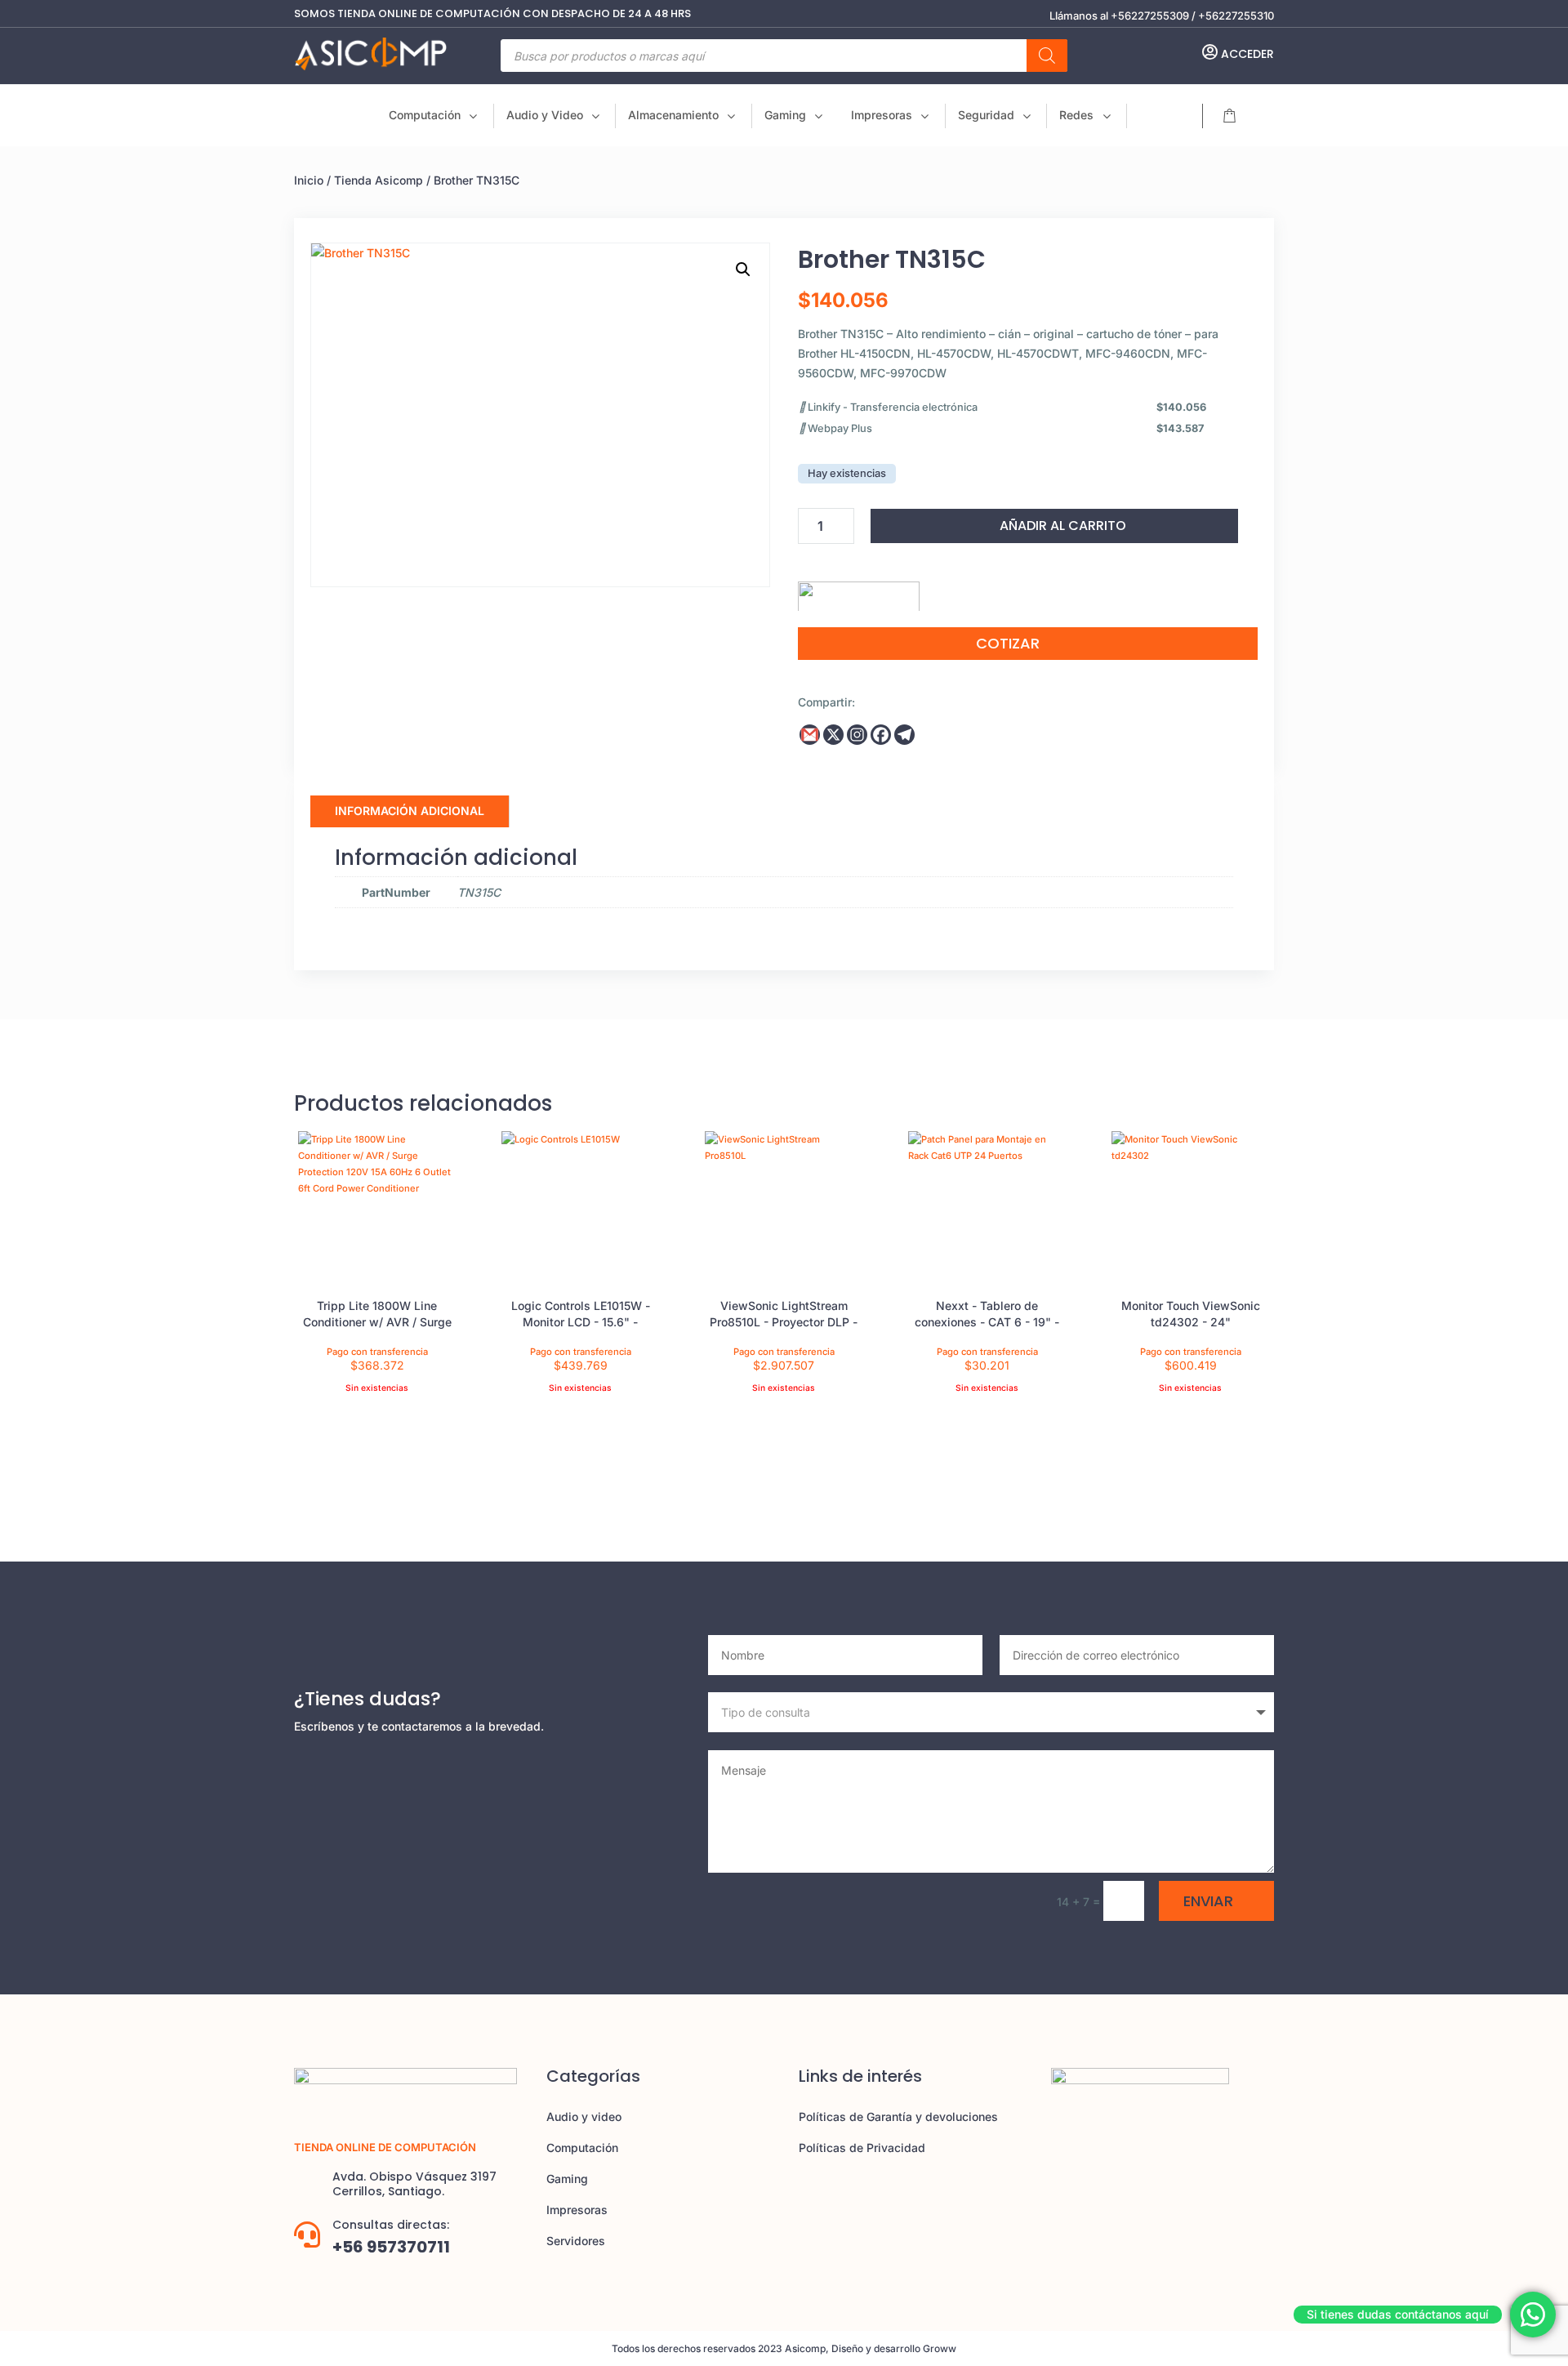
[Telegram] (904, 735)
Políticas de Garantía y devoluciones (898, 2116)
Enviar (1208, 1901)
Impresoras (577, 2210)
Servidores (576, 2241)
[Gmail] (810, 735)
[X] (833, 735)
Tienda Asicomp (379, 180)
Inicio (309, 180)
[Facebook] (881, 735)
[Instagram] (857, 735)
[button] (743, 270)
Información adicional (410, 811)
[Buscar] (1047, 56)
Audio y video (584, 2116)
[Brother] (858, 590)
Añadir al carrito (1063, 526)
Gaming (567, 2179)
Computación (582, 2148)
